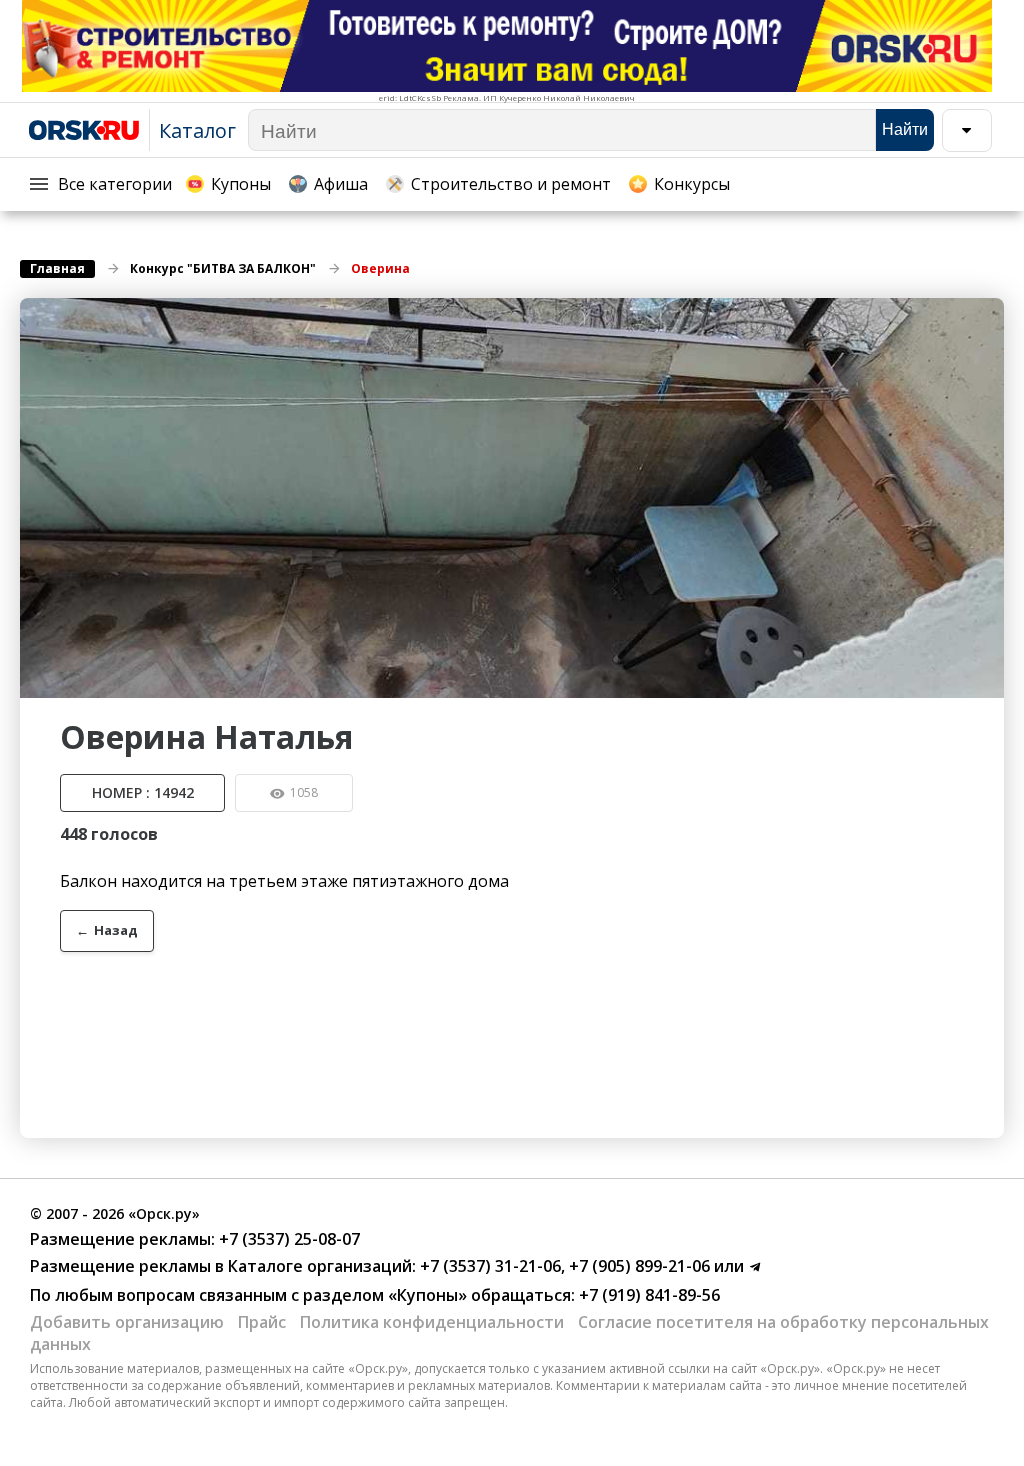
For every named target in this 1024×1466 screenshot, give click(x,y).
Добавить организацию (127, 1322)
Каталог (197, 130)
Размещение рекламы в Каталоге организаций (221, 1266)
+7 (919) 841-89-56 (647, 1295)
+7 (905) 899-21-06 (637, 1266)
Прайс (262, 1322)
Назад (107, 930)
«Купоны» (427, 1295)
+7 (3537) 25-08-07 (287, 1239)
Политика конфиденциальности (432, 1322)
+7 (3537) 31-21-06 (488, 1266)
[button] (986, 316)
